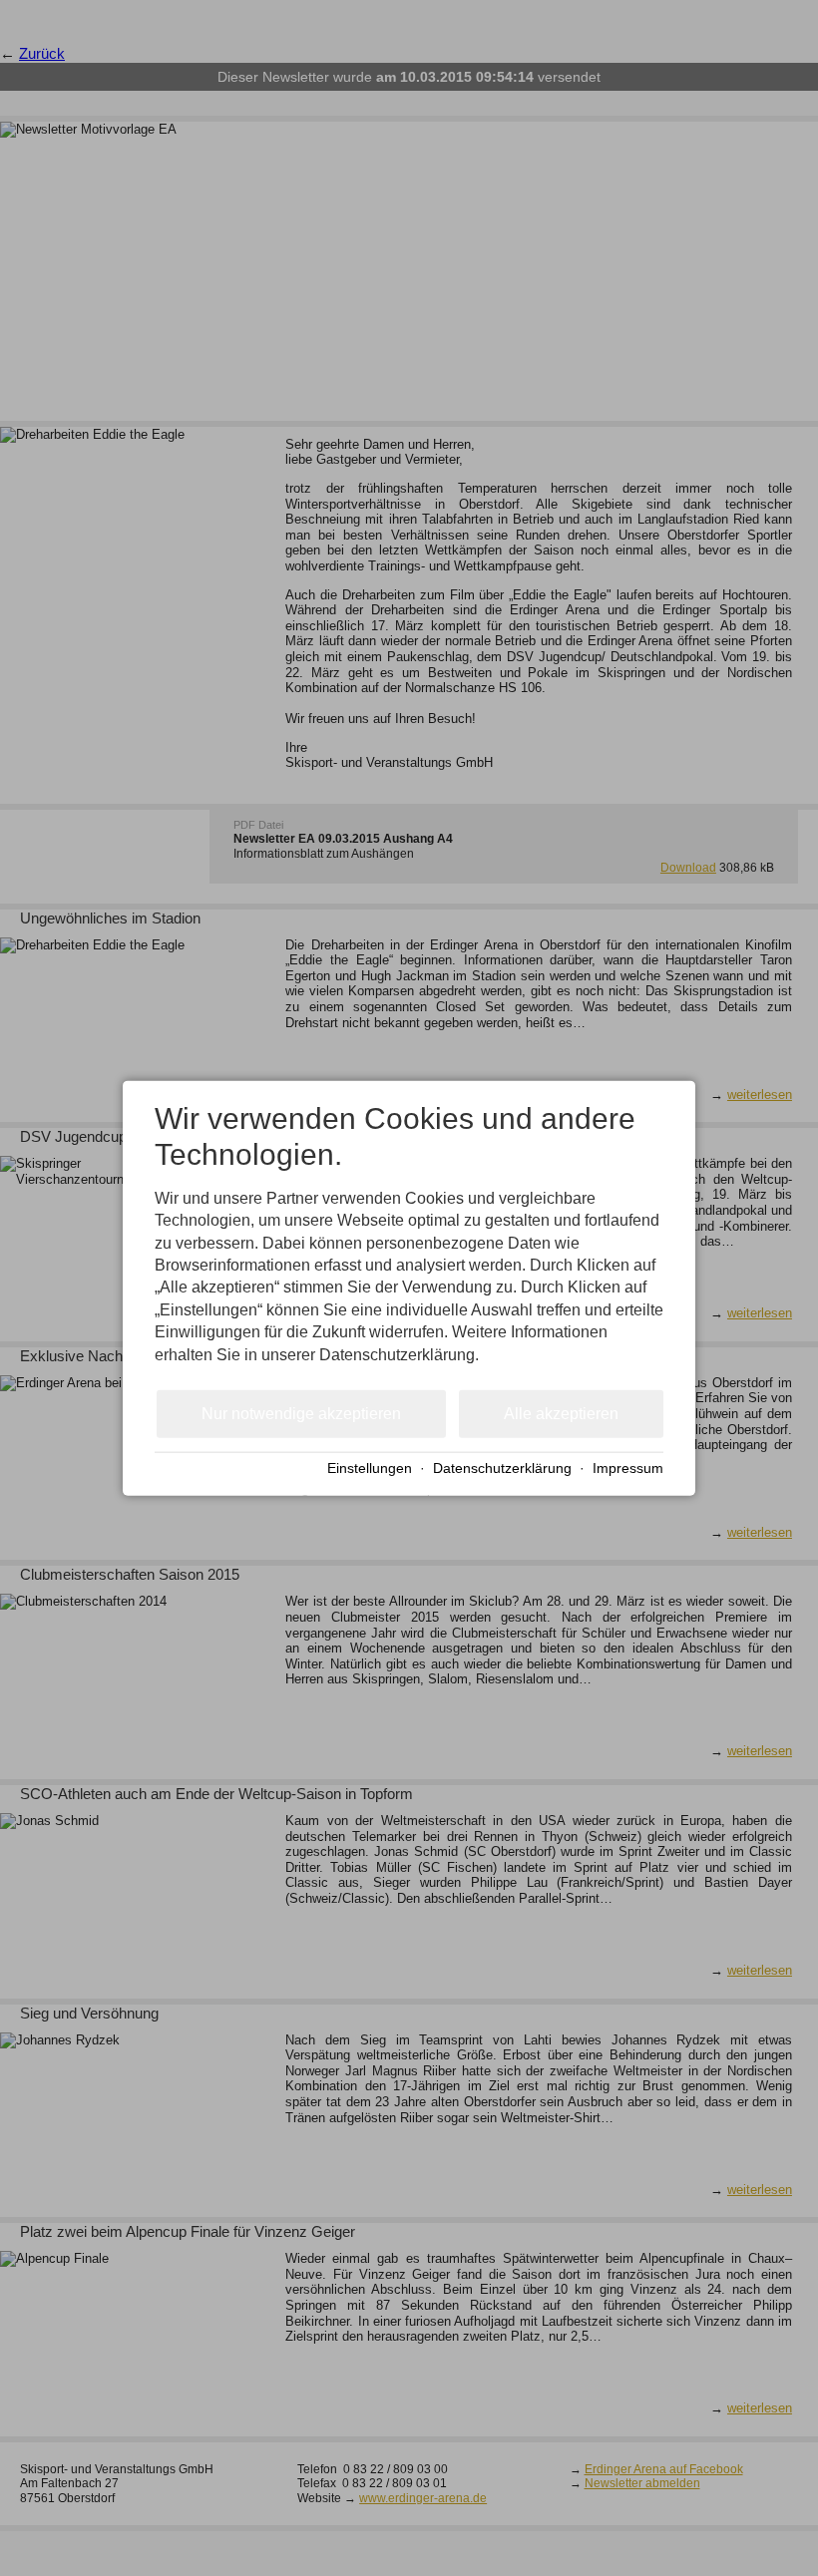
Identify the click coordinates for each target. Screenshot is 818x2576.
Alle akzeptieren (561, 1414)
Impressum (628, 1468)
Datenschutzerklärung (502, 1468)
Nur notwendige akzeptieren (301, 1414)
